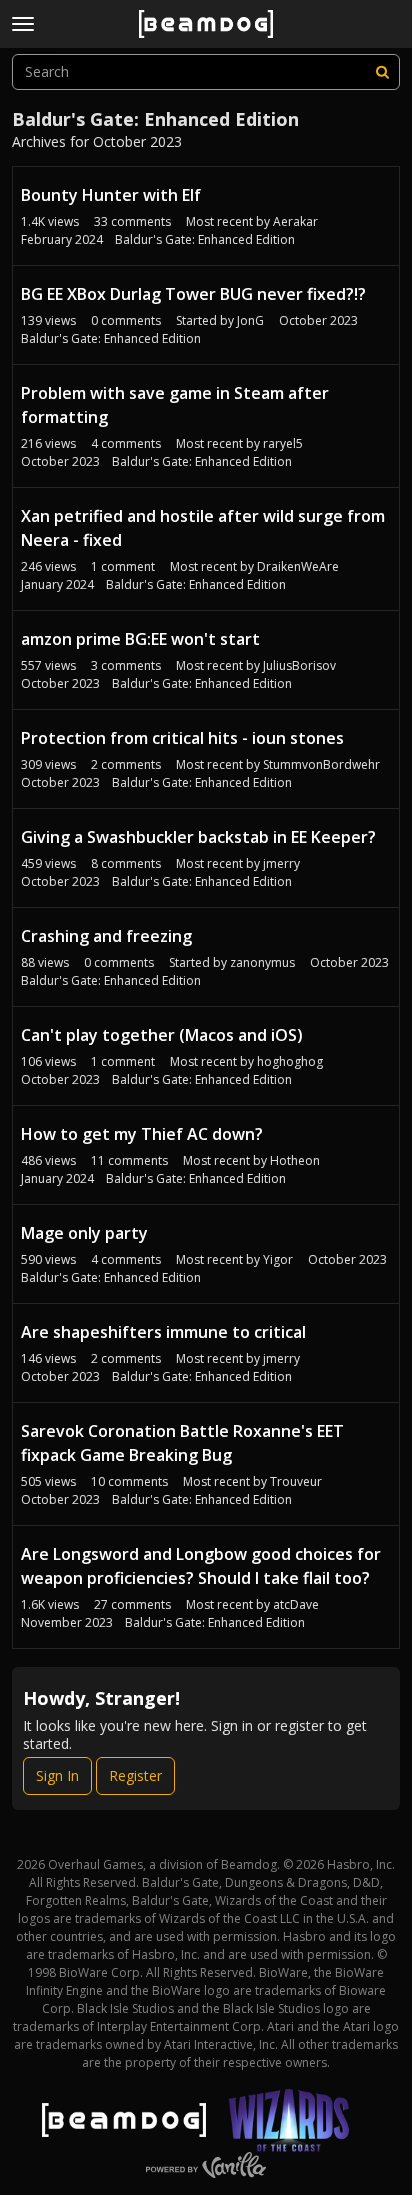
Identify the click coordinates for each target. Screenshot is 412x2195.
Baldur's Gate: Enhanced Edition (205, 239)
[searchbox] (206, 72)
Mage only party (84, 1233)
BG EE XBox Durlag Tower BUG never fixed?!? (193, 294)
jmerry (281, 863)
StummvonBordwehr (321, 764)
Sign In (57, 1775)
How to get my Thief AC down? (142, 1134)
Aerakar (295, 221)
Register (135, 1775)
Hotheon (295, 1160)
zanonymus (262, 962)
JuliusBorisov (299, 665)
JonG (250, 320)
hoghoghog (290, 1061)
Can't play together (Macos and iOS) (162, 1035)
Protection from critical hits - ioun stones (182, 738)
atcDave (296, 1604)
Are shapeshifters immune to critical (163, 1332)
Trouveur (296, 1481)
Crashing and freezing (106, 936)
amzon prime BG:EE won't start (140, 639)
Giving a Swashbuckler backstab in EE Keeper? (198, 837)
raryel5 (283, 443)
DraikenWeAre (298, 566)
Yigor (278, 1259)
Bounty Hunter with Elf (111, 195)
